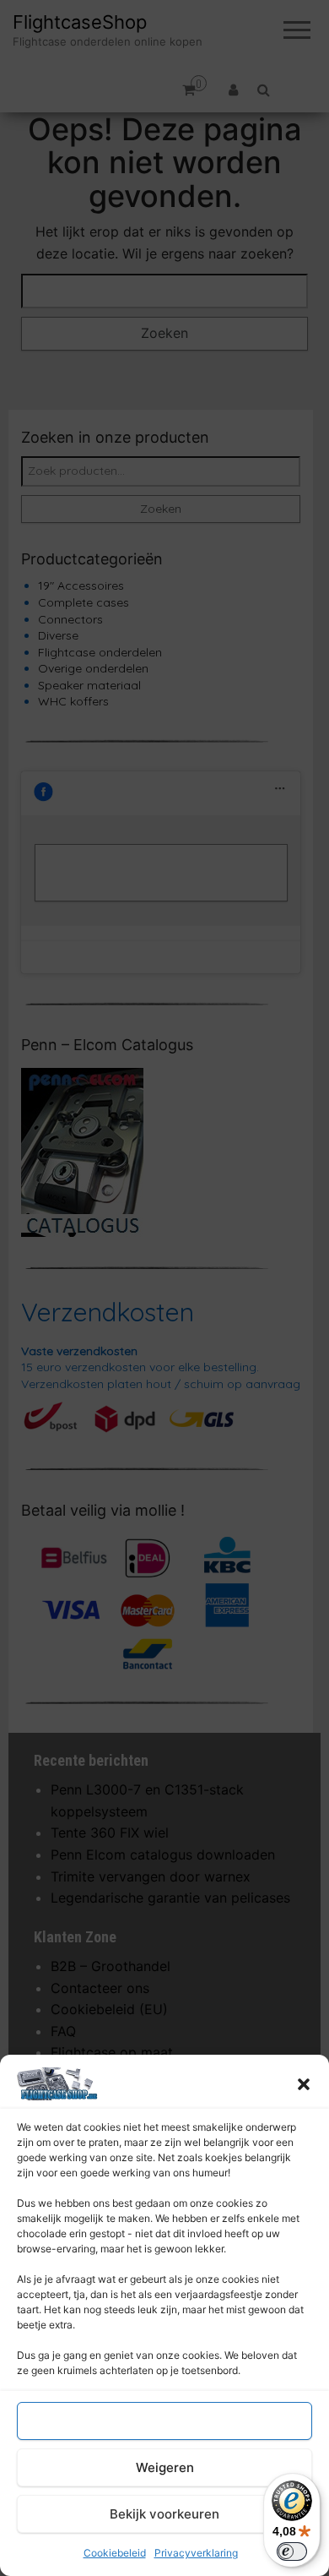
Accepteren (164, 2421)
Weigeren (165, 2467)
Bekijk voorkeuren (164, 2514)
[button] (304, 2084)
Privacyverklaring (196, 2553)
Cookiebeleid (115, 2553)
